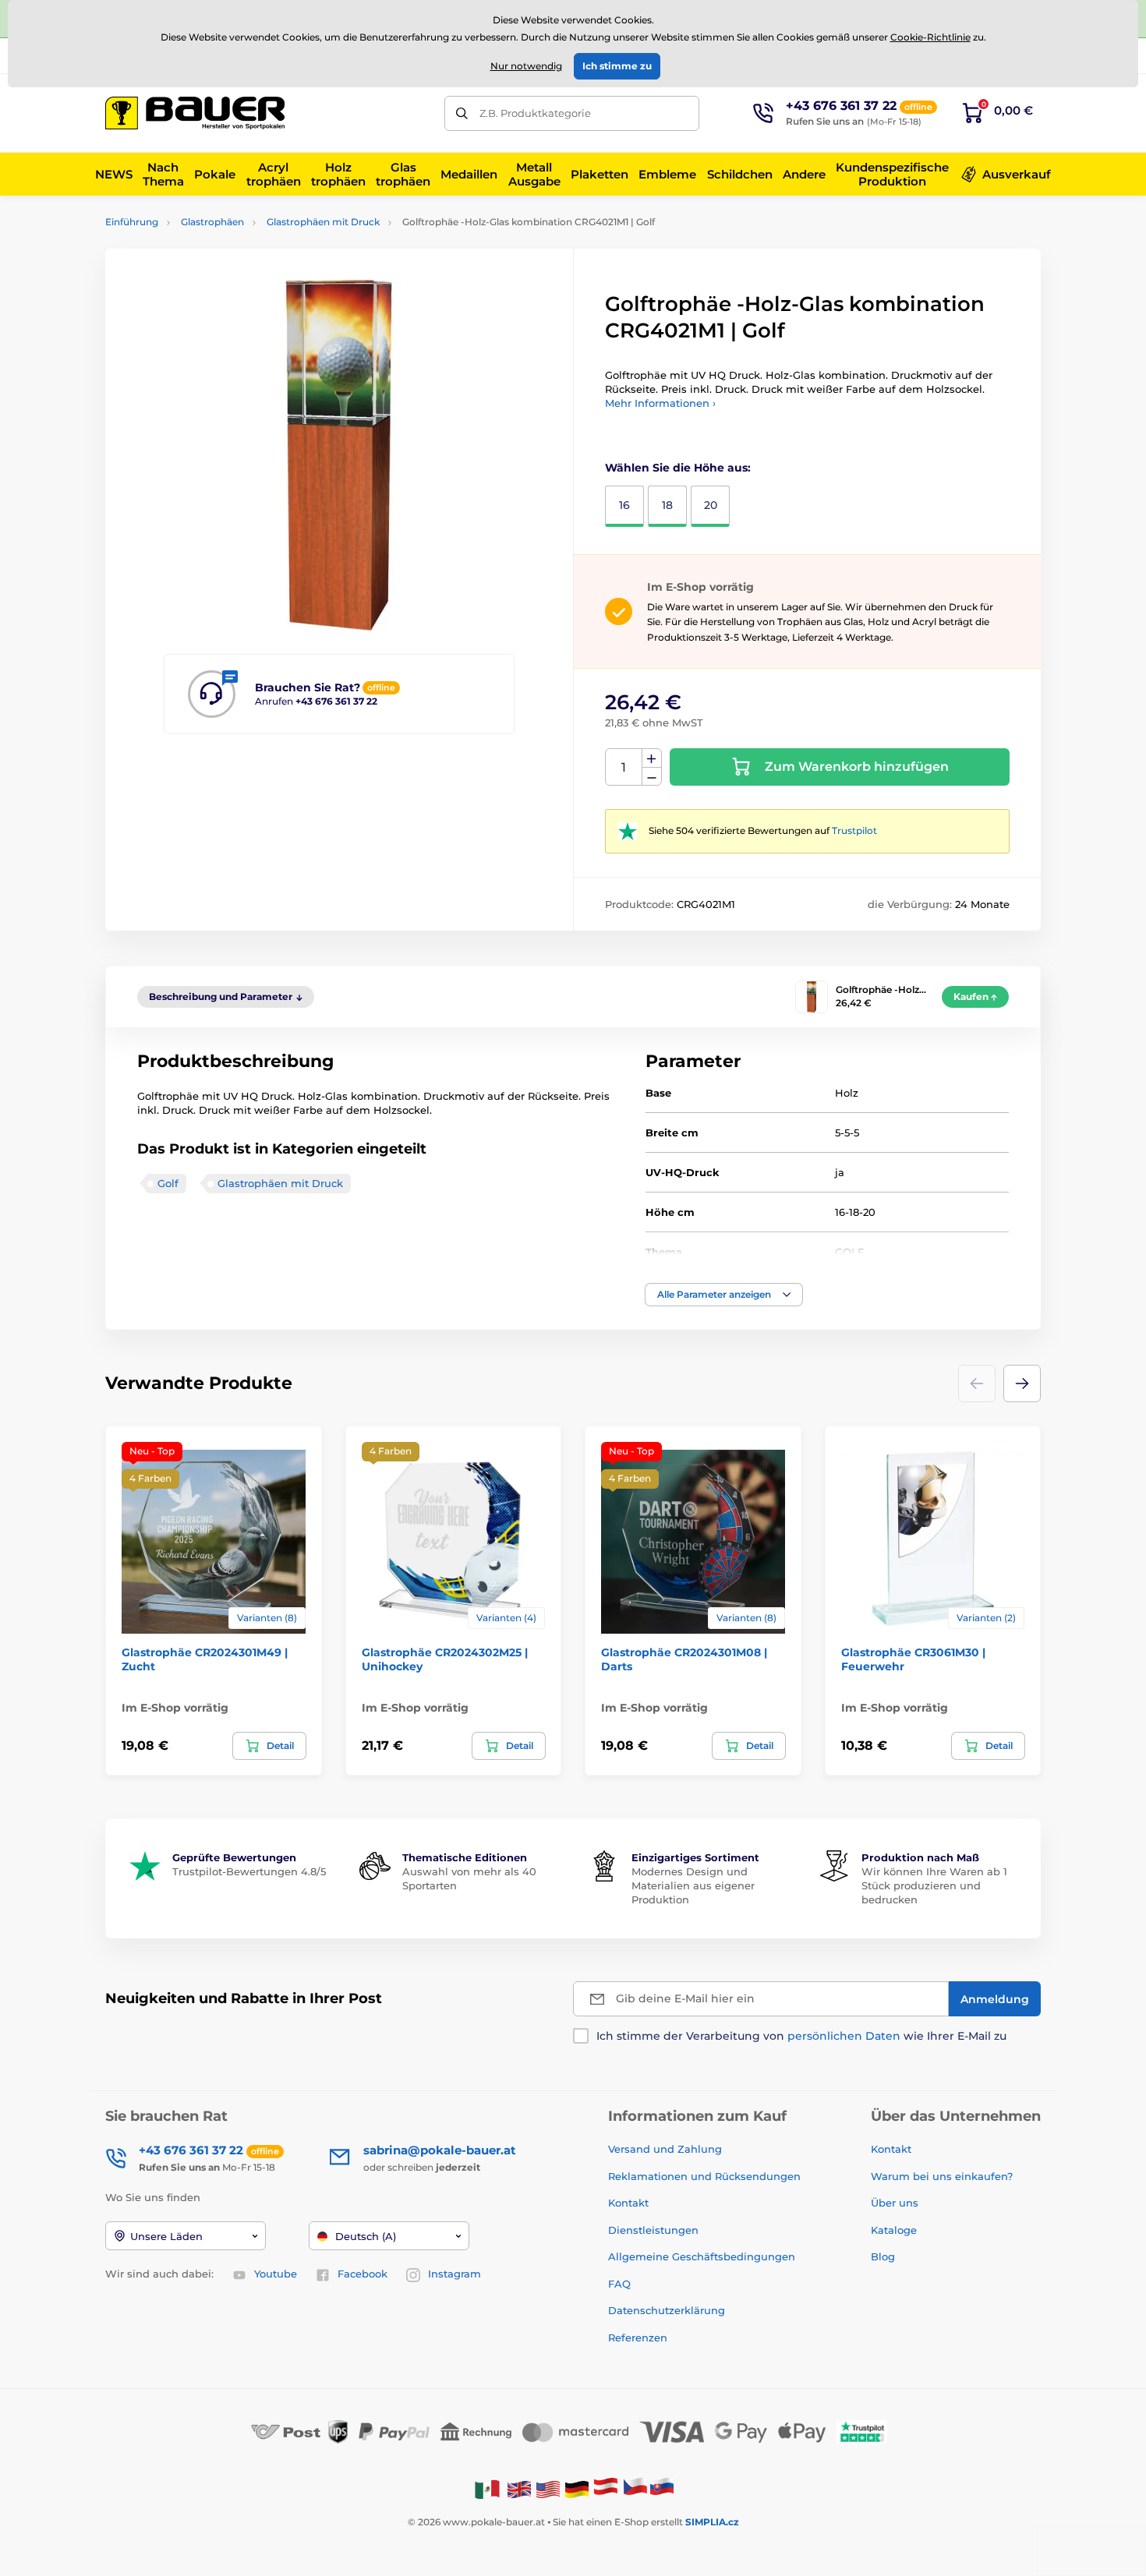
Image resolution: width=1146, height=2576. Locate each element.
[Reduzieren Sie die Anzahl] (652, 777)
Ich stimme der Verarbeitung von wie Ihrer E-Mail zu (801, 2036)
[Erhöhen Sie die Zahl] (652, 758)
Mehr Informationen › (660, 403)
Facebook (363, 2274)
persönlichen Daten (844, 2036)
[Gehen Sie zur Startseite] (195, 113)
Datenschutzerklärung (667, 2310)
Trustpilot (854, 830)
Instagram (455, 2274)
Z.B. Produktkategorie (535, 113)
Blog (883, 2256)
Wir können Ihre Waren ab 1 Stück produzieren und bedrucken (934, 1885)
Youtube (276, 2274)
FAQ (619, 2284)
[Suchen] (462, 113)
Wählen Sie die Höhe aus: (678, 468)
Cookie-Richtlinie (930, 37)
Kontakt (628, 2203)
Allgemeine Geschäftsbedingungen (702, 2256)
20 (711, 505)
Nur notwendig (526, 66)
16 (624, 505)
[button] (724, 1295)
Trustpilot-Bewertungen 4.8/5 (249, 1871)
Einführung (132, 222)
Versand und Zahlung (665, 2149)
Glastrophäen (212, 222)
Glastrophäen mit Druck (323, 222)
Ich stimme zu (617, 66)
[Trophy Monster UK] (519, 2488)
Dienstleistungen (653, 2230)
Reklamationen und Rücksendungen (706, 2176)
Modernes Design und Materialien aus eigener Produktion (693, 1885)
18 (667, 505)
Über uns (895, 2203)
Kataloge (894, 2230)
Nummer (624, 767)
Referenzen (638, 2337)
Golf (168, 1183)
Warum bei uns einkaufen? (942, 2176)
